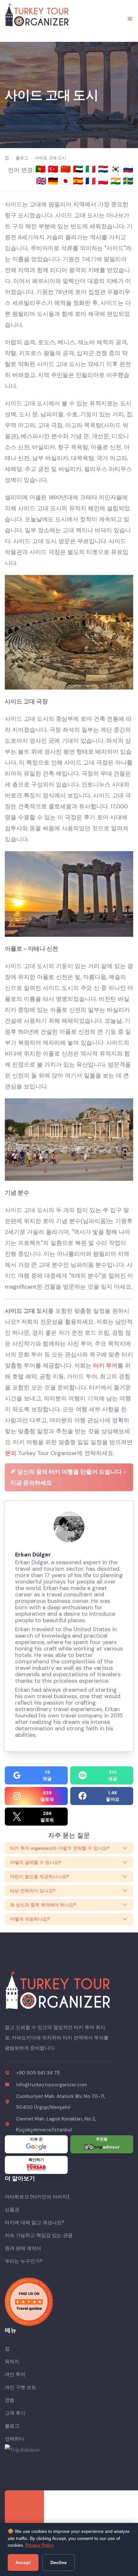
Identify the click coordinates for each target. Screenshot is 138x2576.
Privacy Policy (40, 2545)
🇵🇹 (42, 169)
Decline (59, 2562)
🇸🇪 (128, 181)
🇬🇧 (41, 181)
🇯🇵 (67, 181)
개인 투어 (15, 2374)
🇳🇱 (104, 169)
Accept (23, 2562)
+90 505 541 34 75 (38, 2073)
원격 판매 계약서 (23, 2248)
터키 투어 (105, 1366)
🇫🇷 (92, 181)
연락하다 (14, 2439)
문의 (11, 1453)
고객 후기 (15, 2413)
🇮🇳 (117, 181)
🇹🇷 (54, 169)
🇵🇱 (104, 181)
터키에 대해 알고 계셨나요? (34, 2223)
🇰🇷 (117, 169)
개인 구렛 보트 (21, 2387)
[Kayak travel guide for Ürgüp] (69, 2302)
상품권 (12, 2210)
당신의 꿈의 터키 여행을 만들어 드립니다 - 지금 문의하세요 (68, 1477)
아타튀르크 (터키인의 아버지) (37, 2197)
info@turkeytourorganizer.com (52, 2085)
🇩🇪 (54, 181)
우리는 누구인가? (24, 2261)
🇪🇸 (79, 181)
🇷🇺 (128, 169)
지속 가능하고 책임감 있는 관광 (39, 2235)
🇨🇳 (67, 169)
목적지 (12, 2362)
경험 (10, 2400)
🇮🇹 (92, 169)
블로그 (12, 2426)
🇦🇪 (79, 169)
